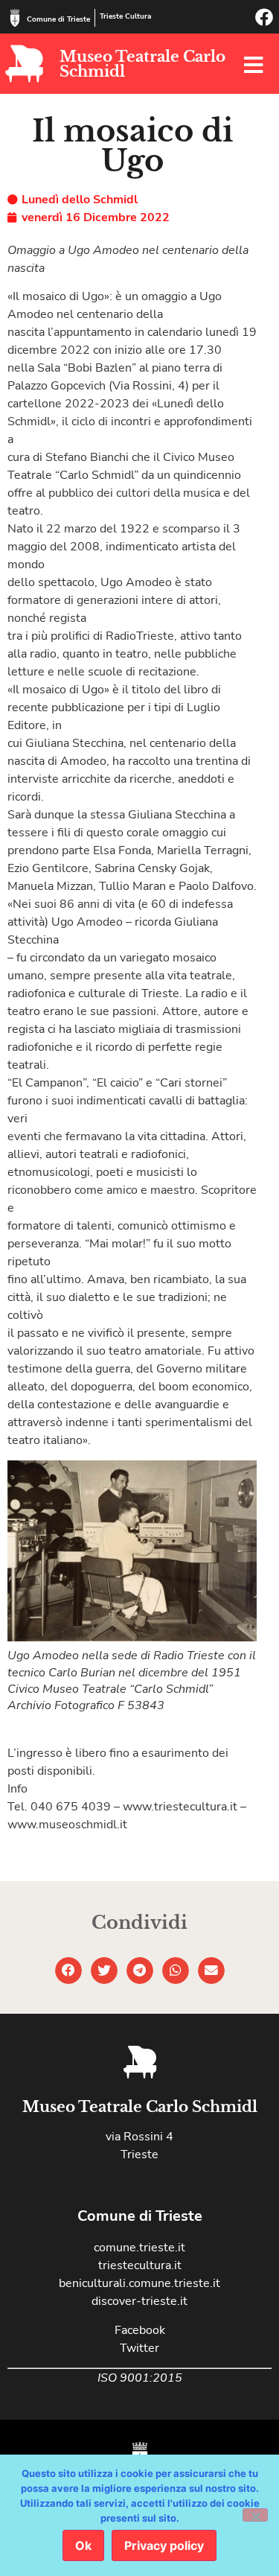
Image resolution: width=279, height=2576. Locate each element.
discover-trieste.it (139, 2301)
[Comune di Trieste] (15, 18)
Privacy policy (164, 2545)
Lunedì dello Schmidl (80, 200)
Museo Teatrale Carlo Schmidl (142, 64)
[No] (255, 2515)
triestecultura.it (140, 2265)
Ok (83, 2545)
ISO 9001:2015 (140, 2378)
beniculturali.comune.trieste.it (139, 2283)
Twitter (139, 2348)
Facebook (140, 2330)
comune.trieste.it (139, 2248)
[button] (68, 1971)
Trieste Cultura (125, 16)
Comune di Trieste (58, 19)
